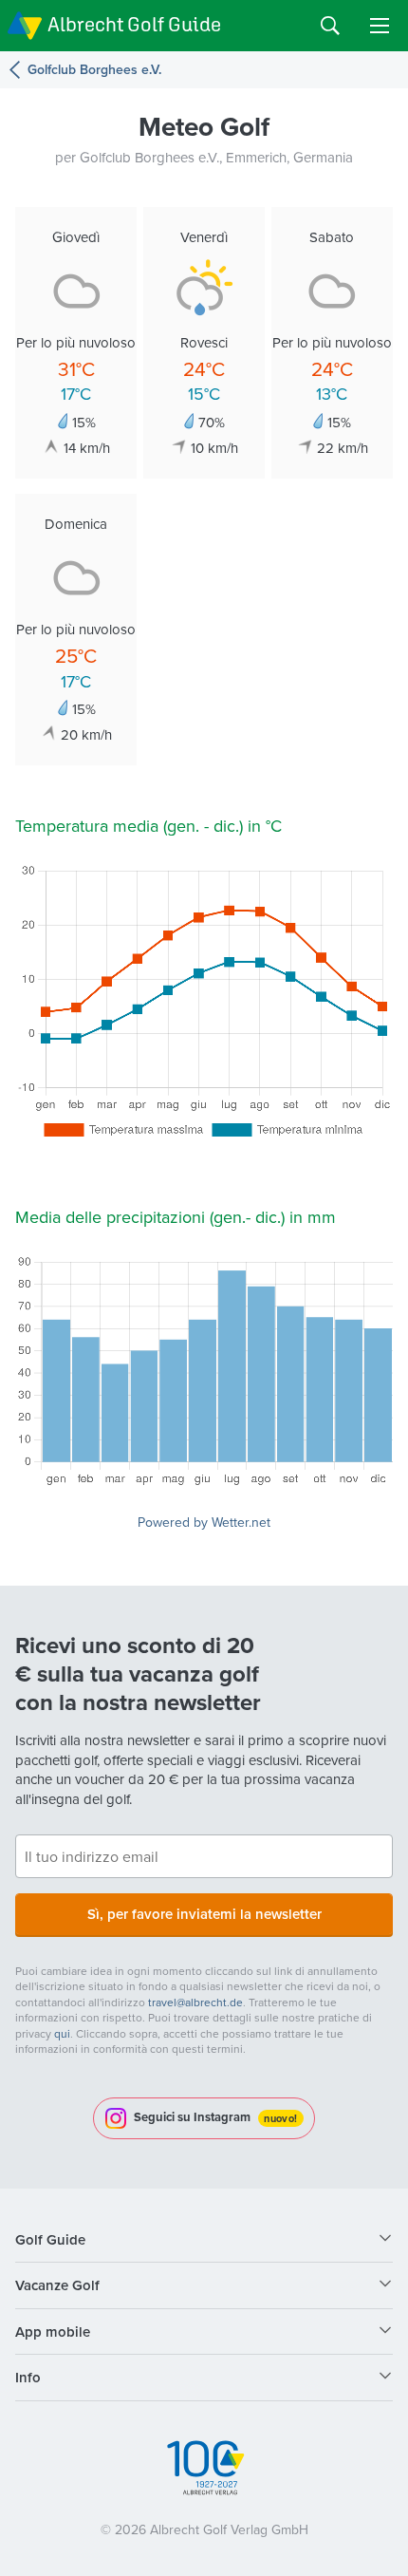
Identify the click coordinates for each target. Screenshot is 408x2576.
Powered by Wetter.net (204, 1522)
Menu (380, 26)
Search (330, 26)
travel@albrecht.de (195, 2002)
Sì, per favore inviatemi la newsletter (204, 1914)
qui (62, 2033)
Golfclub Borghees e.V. (94, 70)
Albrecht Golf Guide (134, 24)
